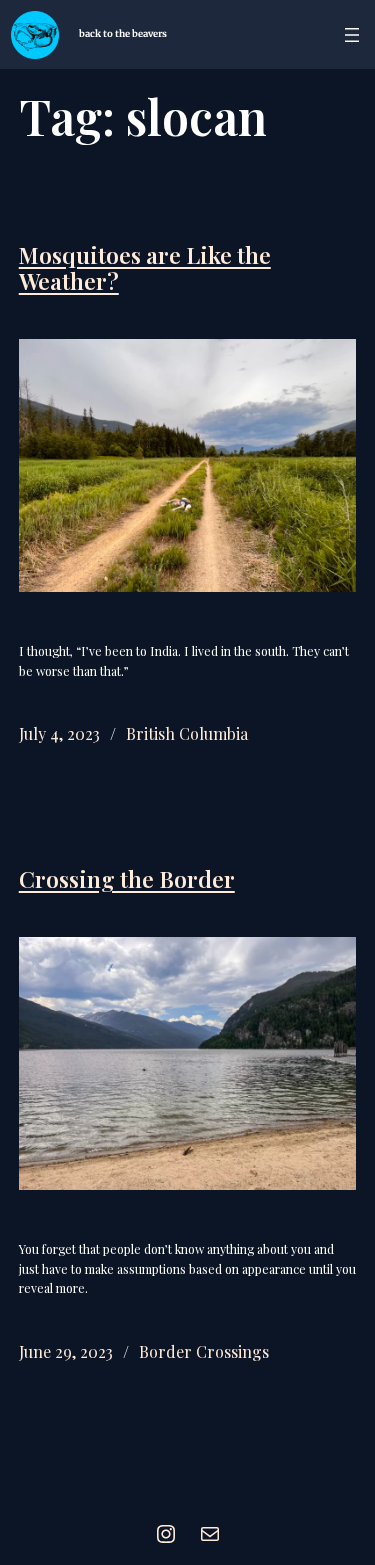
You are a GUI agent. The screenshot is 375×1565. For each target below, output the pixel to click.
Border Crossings (204, 1351)
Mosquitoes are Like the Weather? (145, 268)
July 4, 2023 (59, 733)
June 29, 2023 (66, 1351)
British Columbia (187, 733)
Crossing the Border (127, 879)
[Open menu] (352, 35)
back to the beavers (123, 34)
